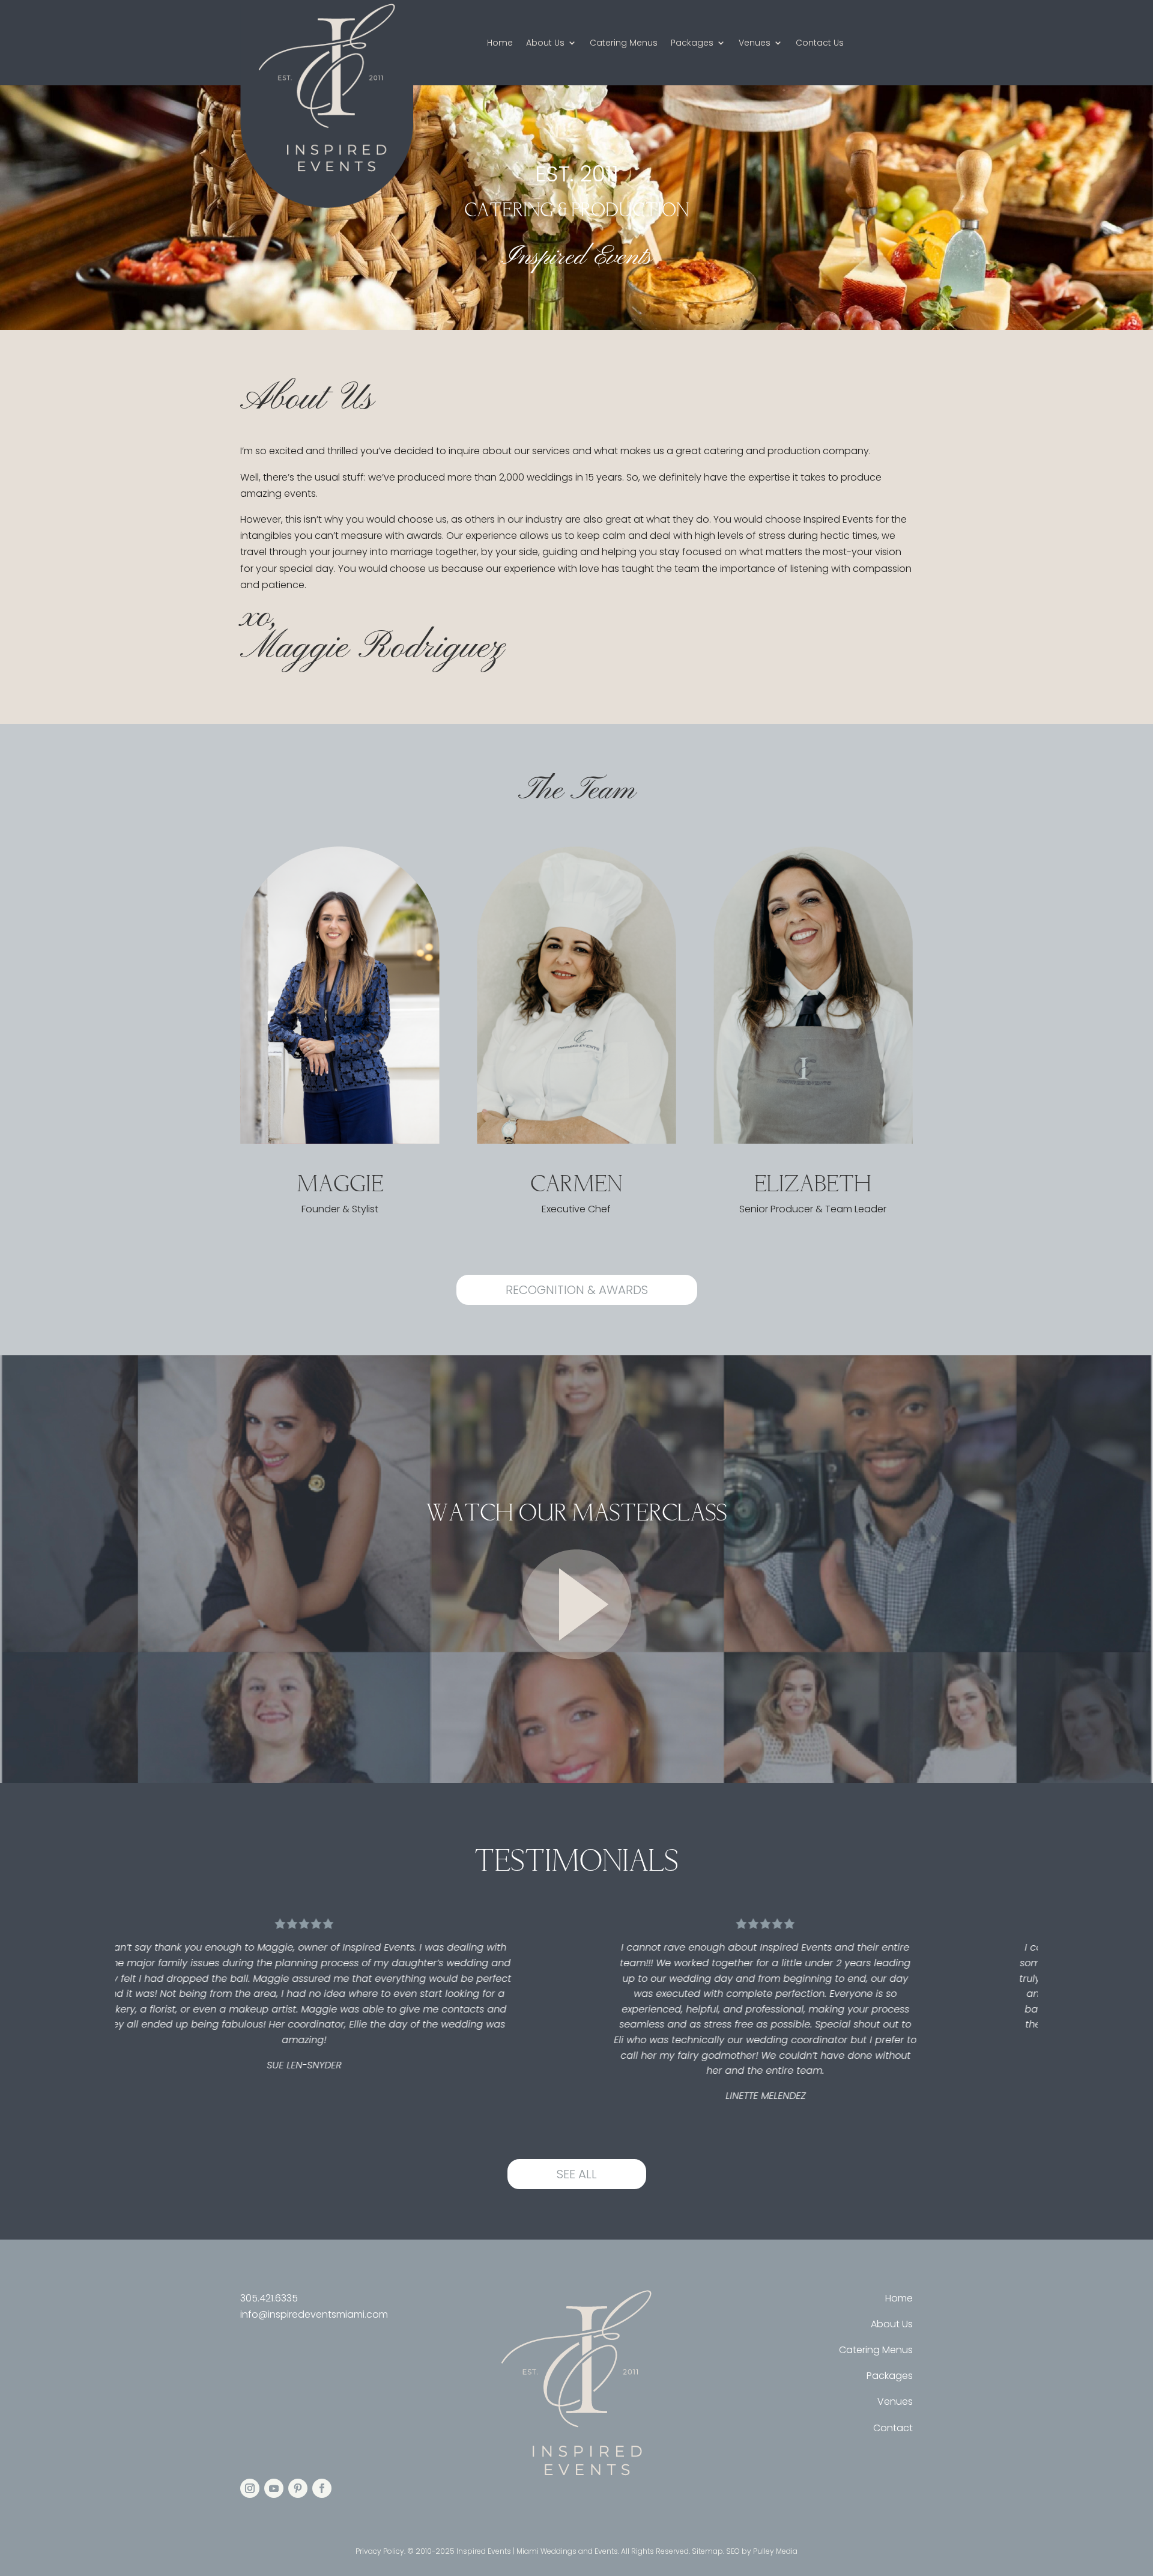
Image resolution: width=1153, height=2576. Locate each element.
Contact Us (820, 44)
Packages (692, 44)
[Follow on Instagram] (250, 2488)
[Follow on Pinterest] (298, 2488)
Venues (755, 44)
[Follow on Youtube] (274, 2488)
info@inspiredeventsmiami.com (314, 2314)
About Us (545, 44)
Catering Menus (624, 44)
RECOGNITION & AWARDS (577, 1290)
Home (500, 44)
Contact (893, 2428)
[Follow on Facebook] (322, 2488)
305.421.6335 (269, 2298)
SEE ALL (577, 2174)
